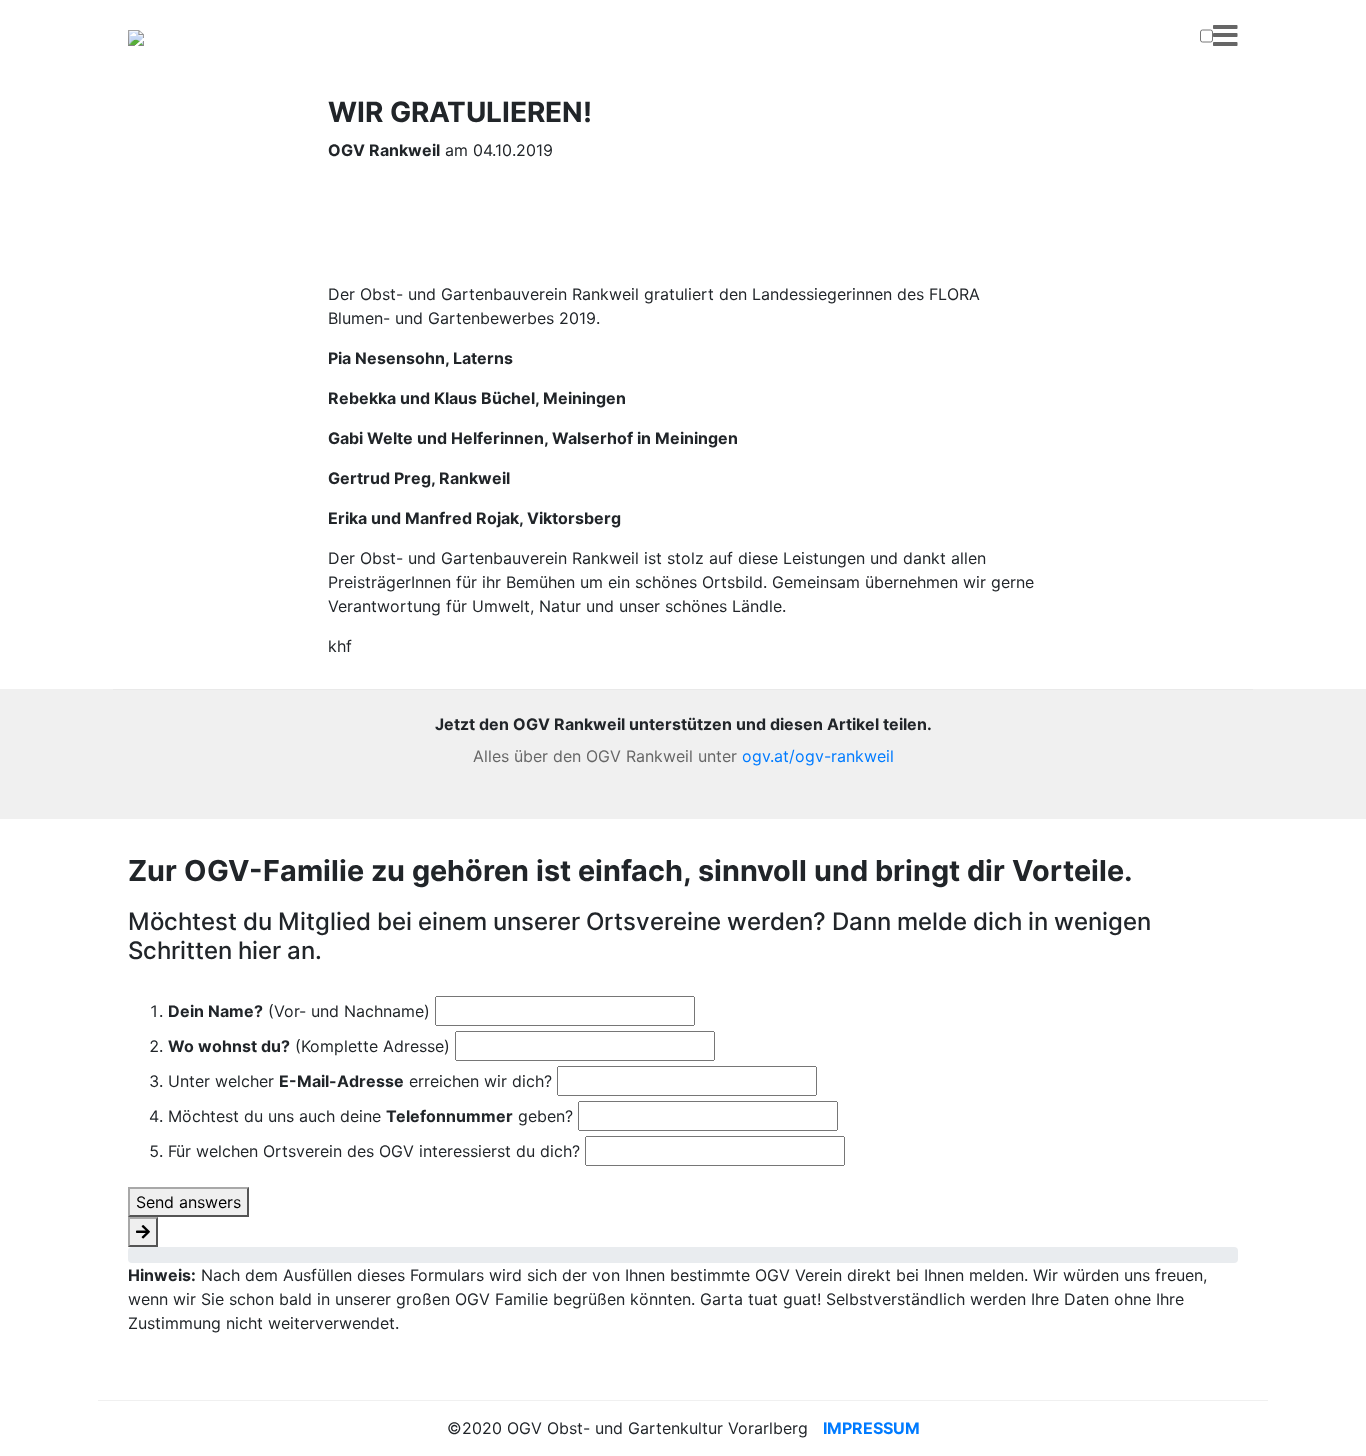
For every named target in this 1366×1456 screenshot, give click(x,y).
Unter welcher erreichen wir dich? (360, 1081)
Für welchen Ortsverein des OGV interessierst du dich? (374, 1151)
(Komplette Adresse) (309, 1046)
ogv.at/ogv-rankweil (818, 756)
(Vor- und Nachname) (299, 1011)
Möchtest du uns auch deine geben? (370, 1116)
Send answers (188, 1202)
